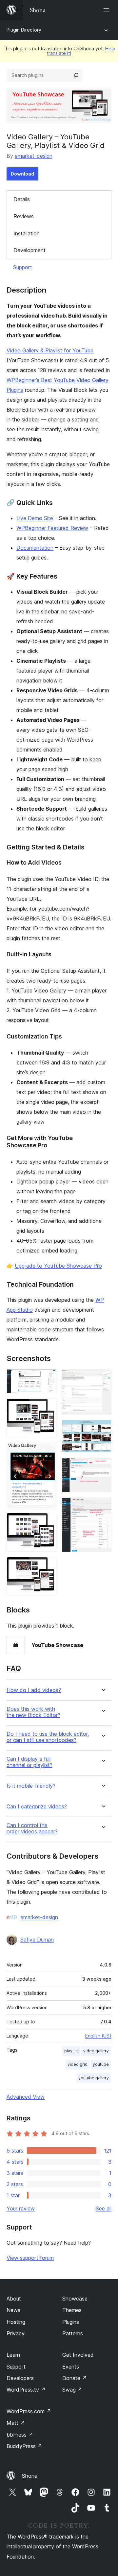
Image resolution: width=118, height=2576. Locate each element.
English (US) (98, 2036)
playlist (71, 2051)
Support (23, 267)
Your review (21, 2208)
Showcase (75, 2299)
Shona (30, 2476)
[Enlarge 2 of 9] (48, 1407)
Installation (27, 233)
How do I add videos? (34, 1690)
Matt (16, 2423)
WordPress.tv (26, 2390)
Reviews (24, 216)
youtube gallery (94, 2078)
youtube (101, 2064)
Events (71, 2367)
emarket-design (34, 156)
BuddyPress (24, 2446)
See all (104, 2208)
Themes (72, 2310)
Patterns (73, 2333)
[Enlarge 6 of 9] (103, 1378)
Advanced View (26, 2097)
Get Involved (78, 2355)
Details (22, 199)
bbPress (20, 2435)
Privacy (16, 2333)
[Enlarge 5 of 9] (48, 1566)
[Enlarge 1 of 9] (48, 1378)
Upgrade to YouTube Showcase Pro (58, 1266)
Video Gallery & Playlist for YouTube (50, 350)
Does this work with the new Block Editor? (33, 1712)
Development (29, 250)
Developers (20, 2378)
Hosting (16, 2322)
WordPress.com (29, 2411)
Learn (13, 2355)
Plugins (71, 2322)
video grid (78, 2064)
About (14, 2299)
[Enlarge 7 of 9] (103, 1429)
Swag (72, 2390)
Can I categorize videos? (37, 1807)
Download (22, 174)
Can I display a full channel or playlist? (29, 1762)
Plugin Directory (24, 30)
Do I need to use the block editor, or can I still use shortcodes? (48, 1737)
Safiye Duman (37, 1940)
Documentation (35, 548)
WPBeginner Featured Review (52, 528)
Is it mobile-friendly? (31, 1786)
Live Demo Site (35, 518)
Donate (75, 2378)
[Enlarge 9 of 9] (103, 1506)
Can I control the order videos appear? (32, 1828)
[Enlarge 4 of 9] (48, 1522)
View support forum (30, 2258)
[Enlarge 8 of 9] (103, 1467)
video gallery (96, 2051)
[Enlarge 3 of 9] (48, 1451)
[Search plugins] (76, 75)
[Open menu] (108, 10)
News (13, 2310)
